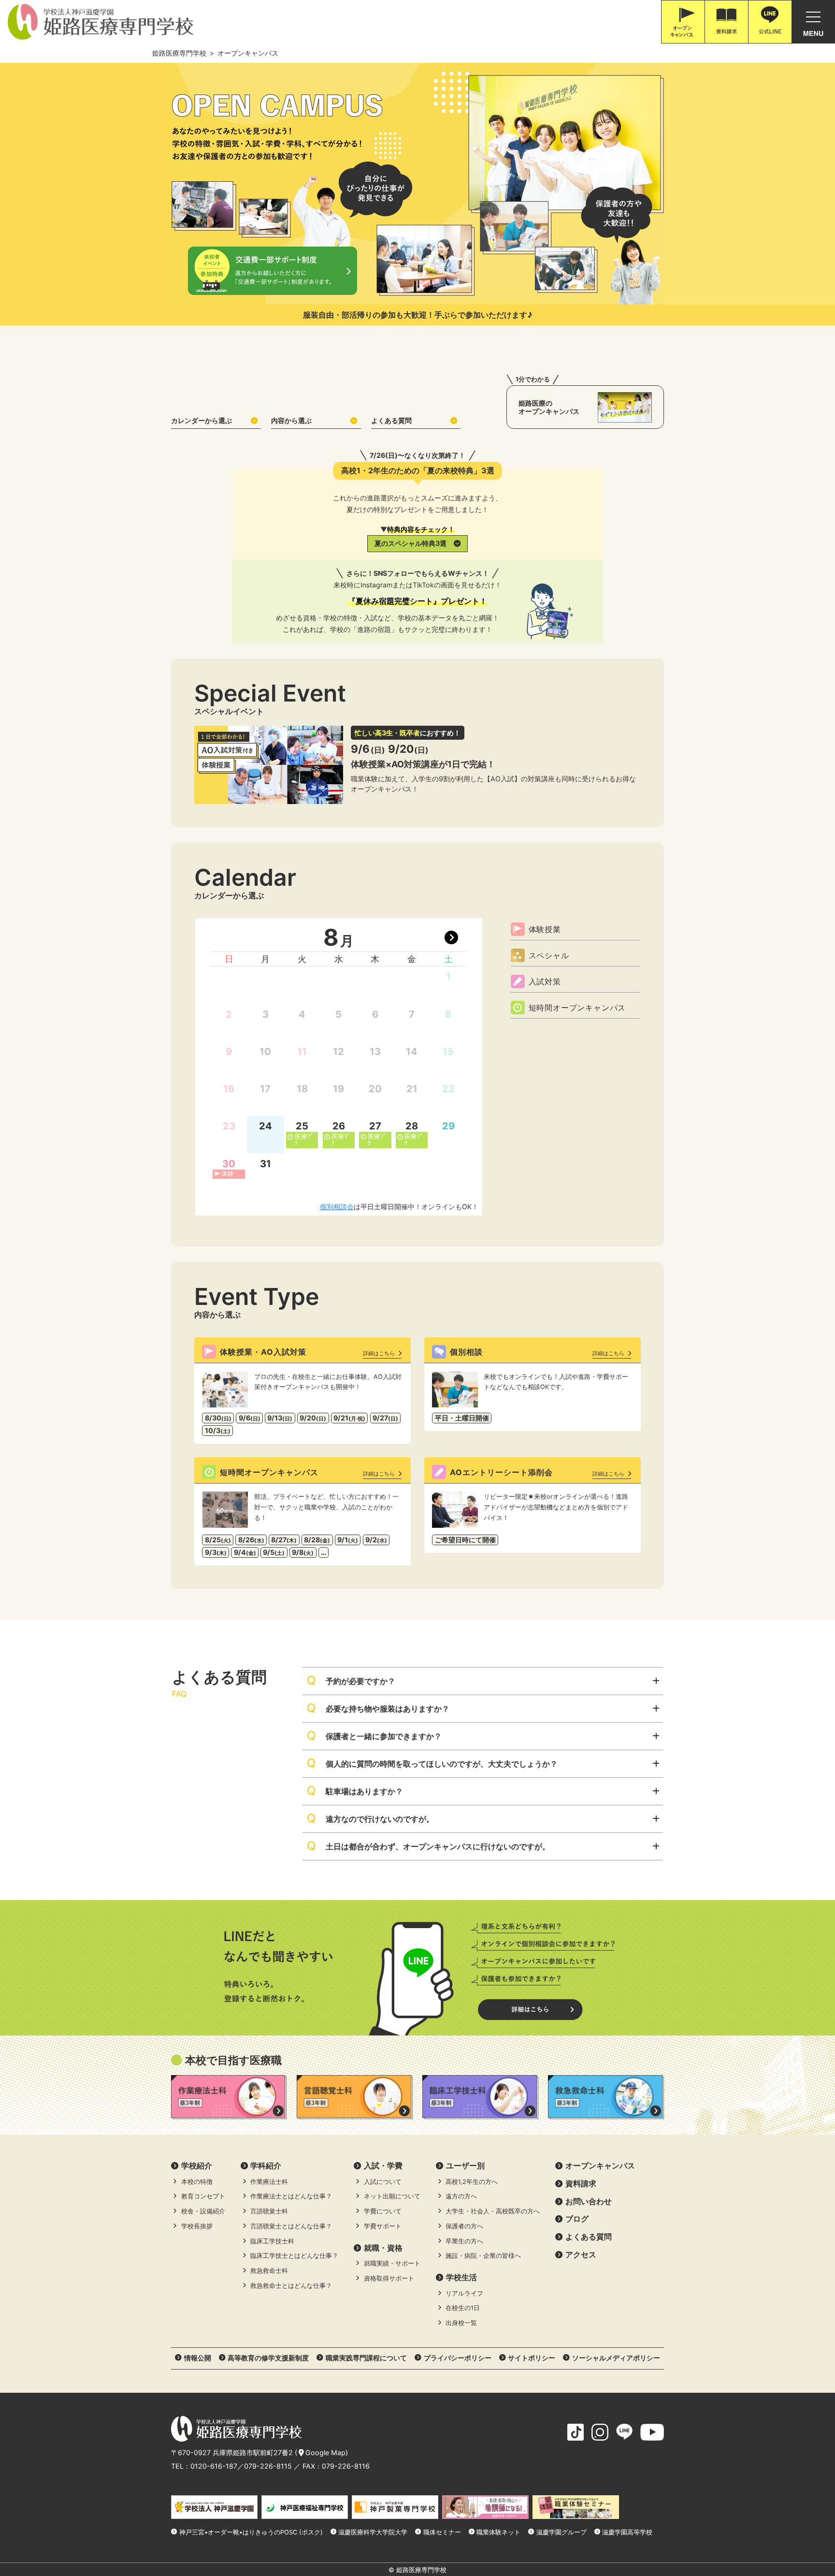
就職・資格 (383, 2248)
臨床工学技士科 (272, 2241)
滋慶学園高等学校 (627, 2532)
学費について (383, 2211)
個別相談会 (337, 1207)
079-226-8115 (268, 2466)
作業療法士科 (269, 2182)
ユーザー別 (465, 2166)
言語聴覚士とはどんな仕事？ (291, 2226)
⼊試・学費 (383, 2166)
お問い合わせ (589, 2201)
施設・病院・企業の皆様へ (483, 2256)
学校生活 (461, 2277)
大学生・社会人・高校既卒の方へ (493, 2211)
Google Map (325, 2452)
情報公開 (198, 2358)
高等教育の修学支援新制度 (268, 2358)
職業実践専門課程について (366, 2358)
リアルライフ (464, 2293)
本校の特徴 (197, 2182)
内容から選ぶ (291, 420)
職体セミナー (442, 2532)
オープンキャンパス (600, 2166)
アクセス (581, 2254)
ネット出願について (392, 2196)
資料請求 (581, 2183)
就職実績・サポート (392, 2263)
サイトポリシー (532, 2358)
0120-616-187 (214, 2466)
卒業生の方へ (464, 2241)
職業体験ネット (498, 2532)
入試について (383, 2182)
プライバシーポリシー (458, 2358)
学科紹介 (266, 2166)
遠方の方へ (461, 2196)
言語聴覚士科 (269, 2211)
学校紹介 (197, 2166)
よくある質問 (391, 420)
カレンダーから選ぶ (202, 420)
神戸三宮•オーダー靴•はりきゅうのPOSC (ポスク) (251, 2532)
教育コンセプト (203, 2196)
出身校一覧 (461, 2323)
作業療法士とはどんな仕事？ (291, 2196)
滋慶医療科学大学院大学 (373, 2532)
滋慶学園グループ (561, 2532)
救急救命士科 (269, 2271)
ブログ (577, 2219)
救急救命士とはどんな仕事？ (291, 2286)
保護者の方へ (464, 2226)
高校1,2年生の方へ (472, 2182)
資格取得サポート (389, 2278)
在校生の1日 (463, 2308)
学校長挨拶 (197, 2226)
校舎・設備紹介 (203, 2211)
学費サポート (383, 2226)
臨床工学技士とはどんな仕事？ (294, 2256)
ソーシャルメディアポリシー (616, 2358)
